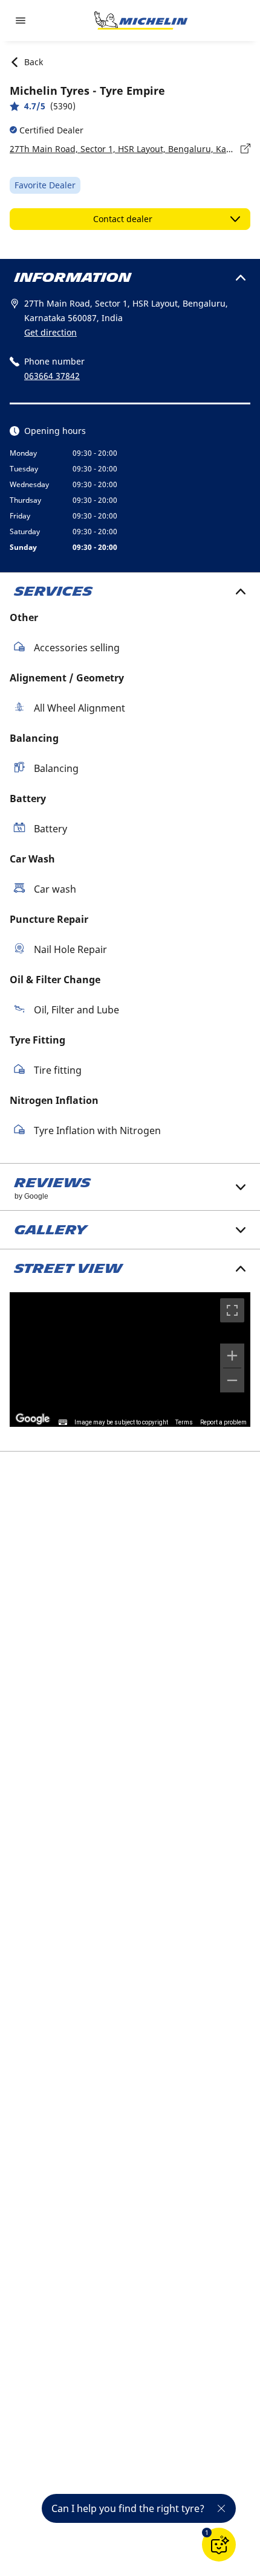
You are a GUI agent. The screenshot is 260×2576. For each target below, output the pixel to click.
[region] (130, 1360)
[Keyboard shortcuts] (63, 1423)
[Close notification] (221, 2508)
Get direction (50, 332)
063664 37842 (52, 376)
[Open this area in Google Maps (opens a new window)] (33, 1419)
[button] (207, 2533)
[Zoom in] (232, 1356)
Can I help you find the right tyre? (128, 2508)
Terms (184, 1422)
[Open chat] (219, 2545)
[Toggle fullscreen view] (232, 1310)
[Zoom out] (232, 1380)
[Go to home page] (141, 21)
